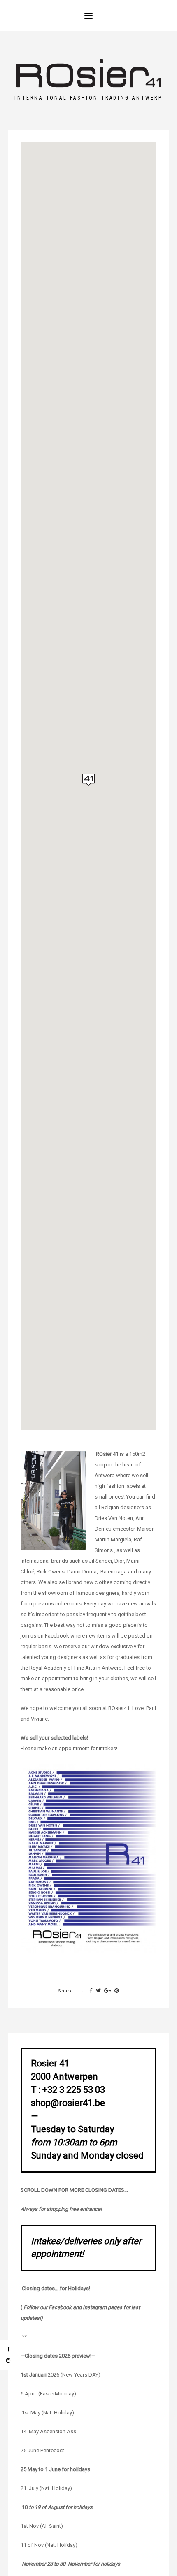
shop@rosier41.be (68, 2103)
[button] (88, 15)
